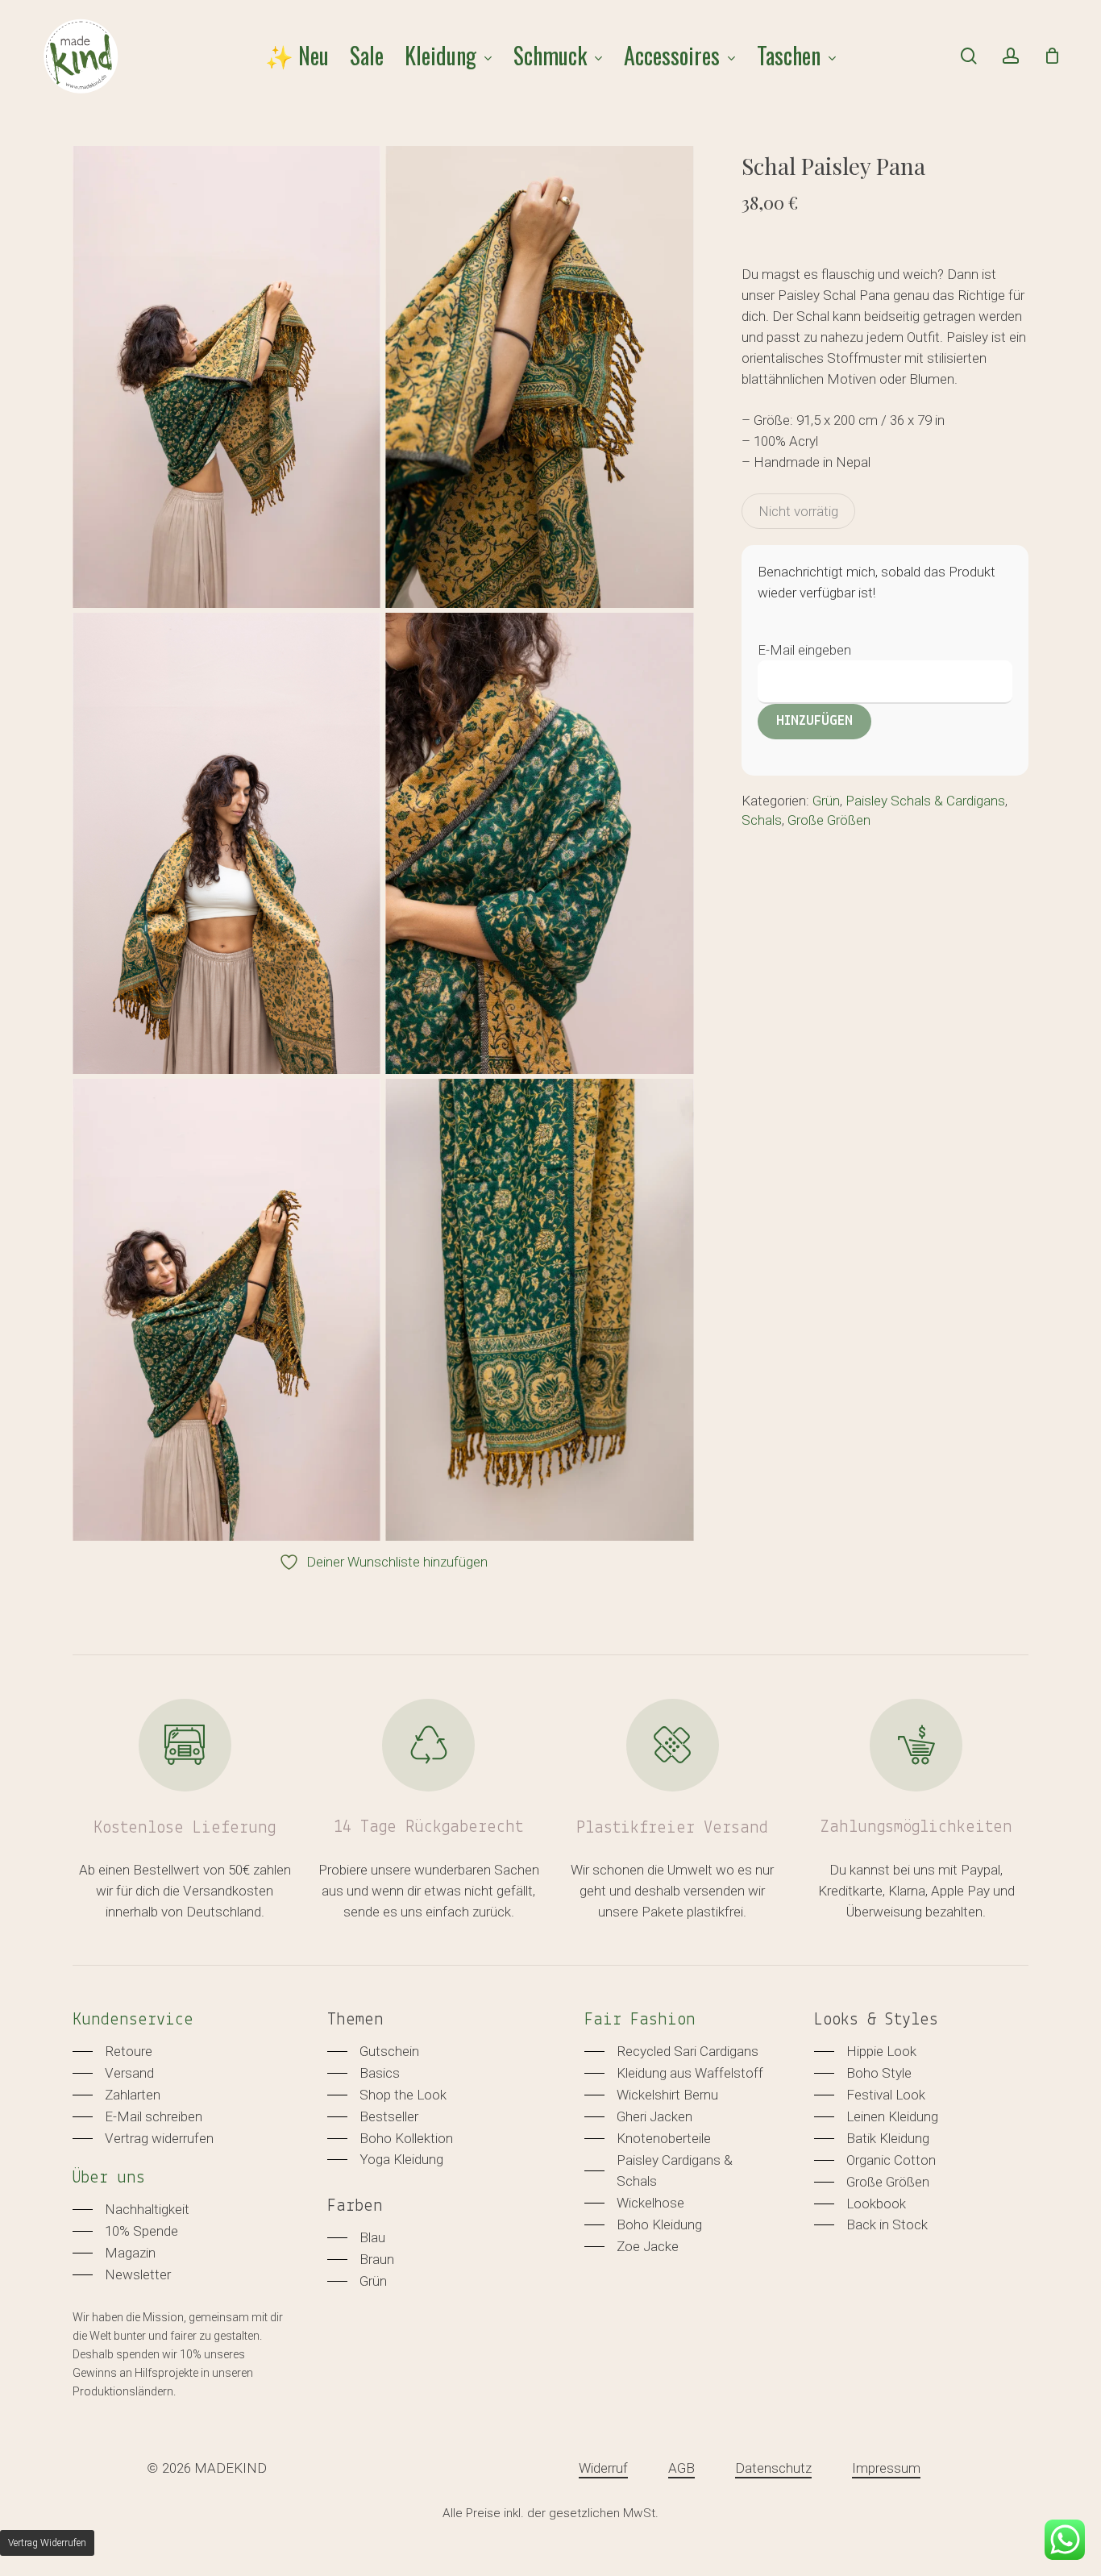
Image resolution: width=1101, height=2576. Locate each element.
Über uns (109, 2178)
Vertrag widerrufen (47, 2543)
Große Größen (829, 820)
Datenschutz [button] (773, 2468)
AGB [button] (681, 2468)
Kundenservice (133, 2020)
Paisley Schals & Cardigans (925, 801)
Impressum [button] (886, 2468)
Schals (762, 820)
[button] (112, 2051)
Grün (826, 801)
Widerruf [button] (603, 2468)
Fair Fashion (640, 2020)
